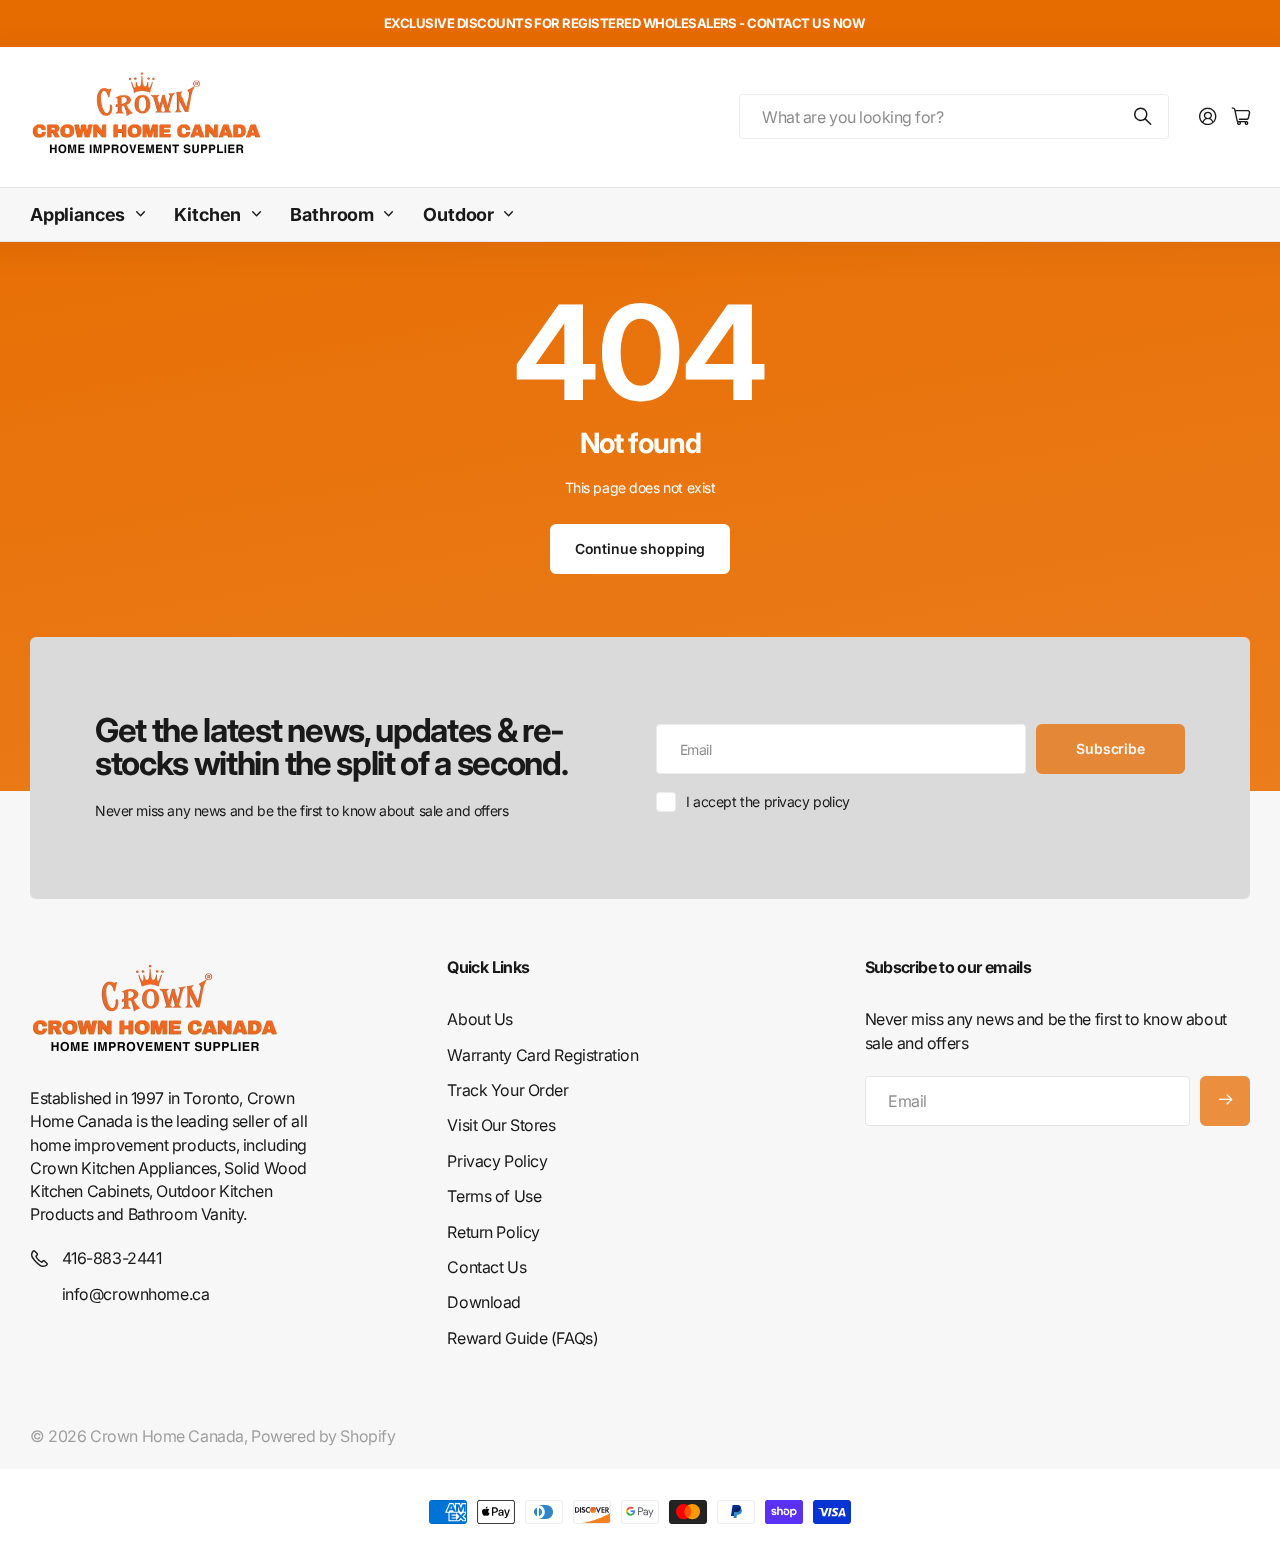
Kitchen (207, 214)
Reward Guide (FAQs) (522, 1338)
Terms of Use (494, 1196)
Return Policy (493, 1232)
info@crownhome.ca (136, 1294)
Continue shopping (640, 548)
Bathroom (332, 214)
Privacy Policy (497, 1161)
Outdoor (458, 214)
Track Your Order (507, 1090)
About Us (480, 1019)
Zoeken (1144, 116)
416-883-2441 (112, 1258)
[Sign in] (1208, 117)
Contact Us (486, 1267)
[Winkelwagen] (1241, 117)
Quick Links (488, 967)
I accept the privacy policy (768, 801)
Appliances (77, 214)
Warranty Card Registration (542, 1055)
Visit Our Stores (501, 1125)
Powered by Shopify (323, 1436)
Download (484, 1302)
